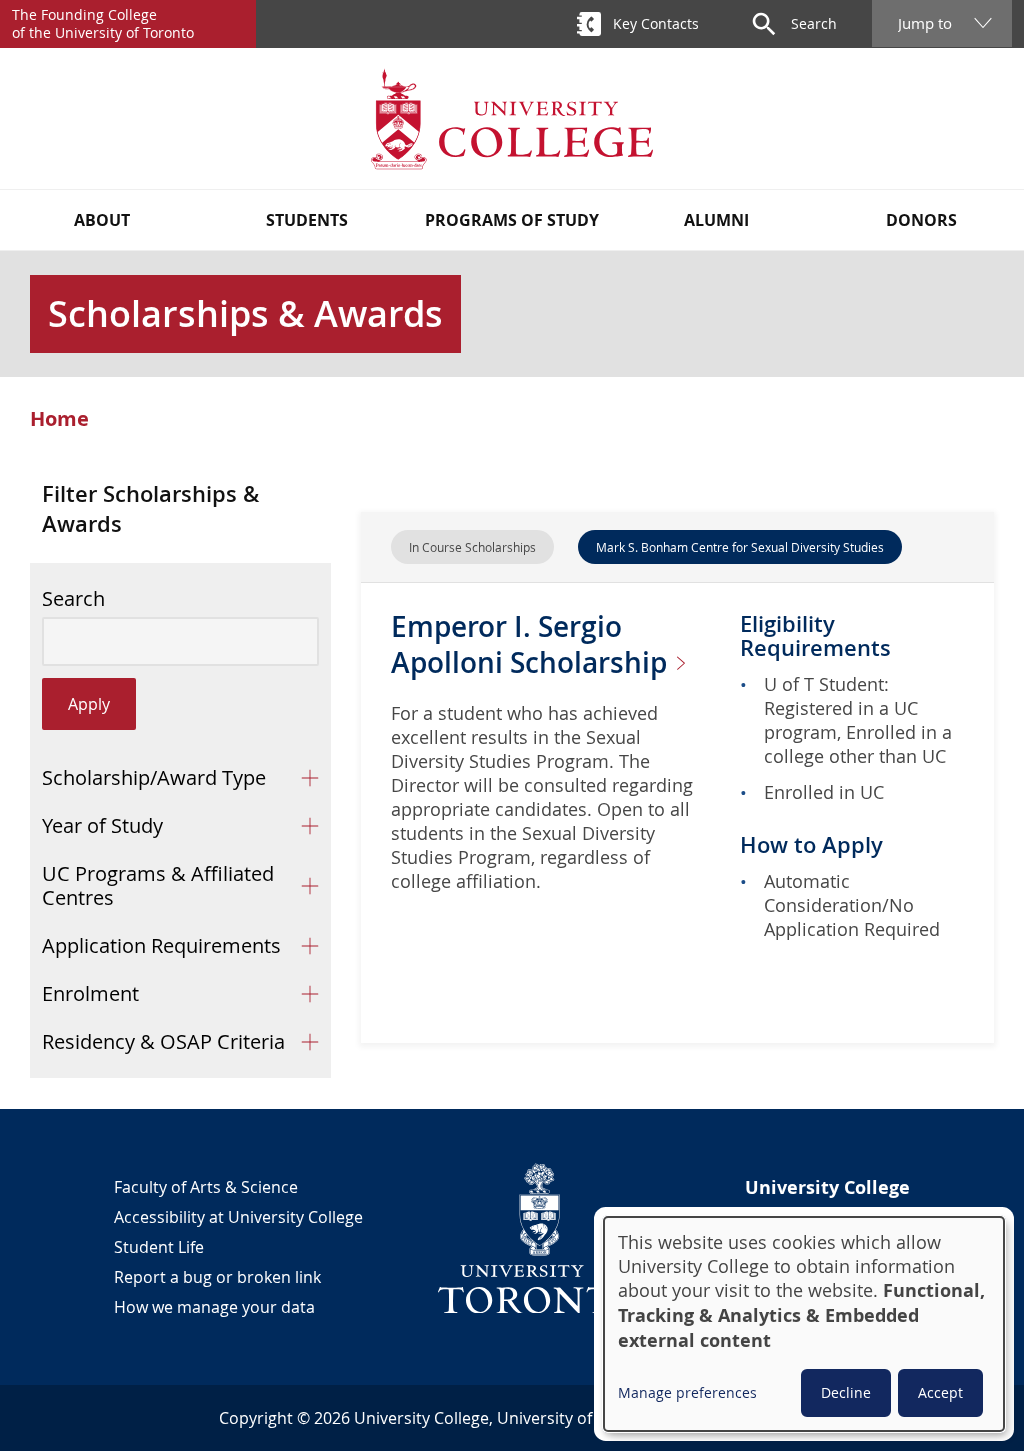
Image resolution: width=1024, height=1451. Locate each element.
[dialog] (804, 1324)
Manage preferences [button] (687, 1392)
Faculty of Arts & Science (206, 1187)
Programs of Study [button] (512, 220)
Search (73, 599)
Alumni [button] (716, 220)
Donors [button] (921, 220)
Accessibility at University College (238, 1217)
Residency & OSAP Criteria (163, 1041)
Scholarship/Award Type (154, 777)
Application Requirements (161, 945)
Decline (846, 1392)
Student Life (159, 1247)
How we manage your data (214, 1307)
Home (59, 419)
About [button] (102, 220)
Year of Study (102, 825)
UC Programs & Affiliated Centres (158, 885)
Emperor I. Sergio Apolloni (532, 644)
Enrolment (90, 993)
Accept (940, 1392)
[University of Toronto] (540, 1238)
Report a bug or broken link (217, 1277)
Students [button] (307, 220)
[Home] (512, 118)
